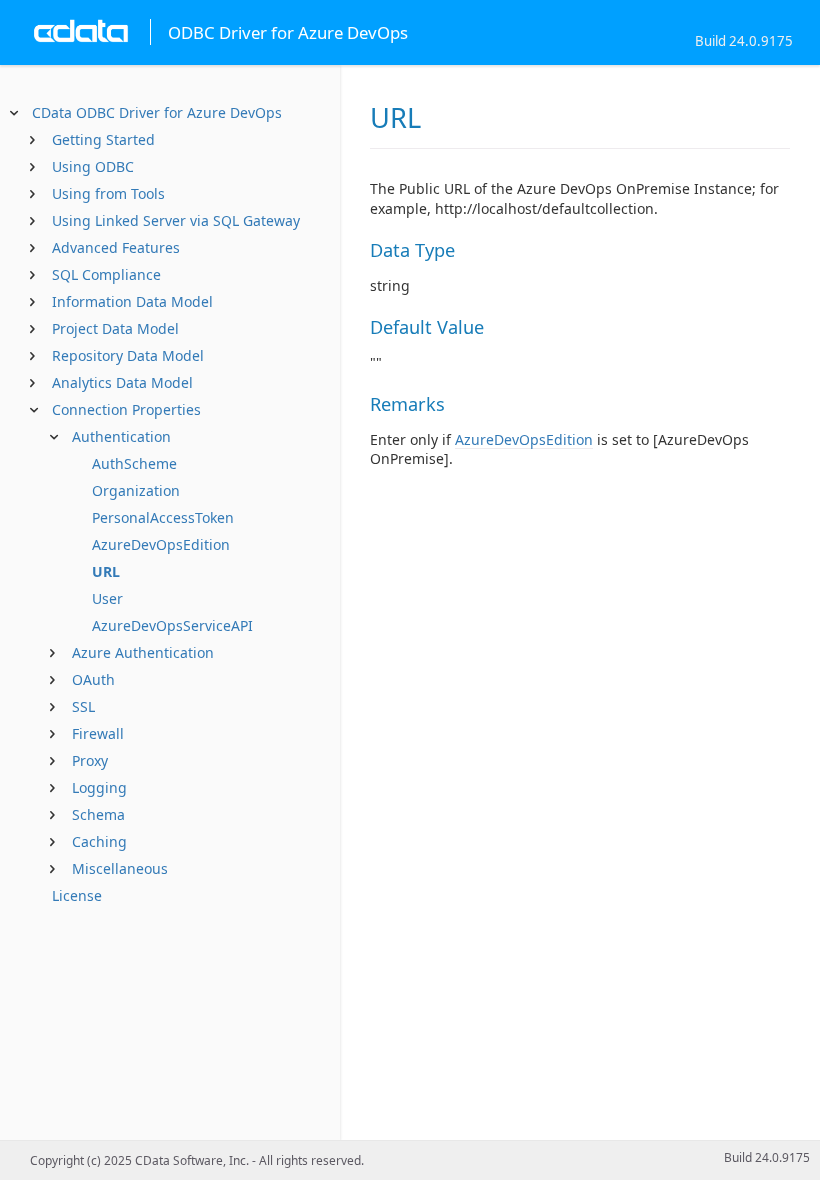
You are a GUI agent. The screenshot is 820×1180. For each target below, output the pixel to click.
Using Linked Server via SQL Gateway (176, 220)
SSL (83, 706)
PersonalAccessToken (163, 517)
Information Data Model (132, 301)
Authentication (121, 436)
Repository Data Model (128, 355)
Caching (99, 841)
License (77, 895)
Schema (98, 814)
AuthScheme (134, 463)
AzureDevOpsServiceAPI (172, 625)
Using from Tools (108, 193)
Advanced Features (116, 247)
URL (106, 571)
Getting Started (103, 139)
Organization (136, 490)
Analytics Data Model (122, 382)
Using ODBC (93, 166)
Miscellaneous (120, 868)
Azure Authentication (143, 652)
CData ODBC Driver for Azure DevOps (157, 112)
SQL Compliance (106, 274)
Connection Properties (126, 409)
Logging (99, 787)
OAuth (93, 679)
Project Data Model (115, 328)
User (107, 598)
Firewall (98, 733)
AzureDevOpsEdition (161, 544)
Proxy (90, 760)
